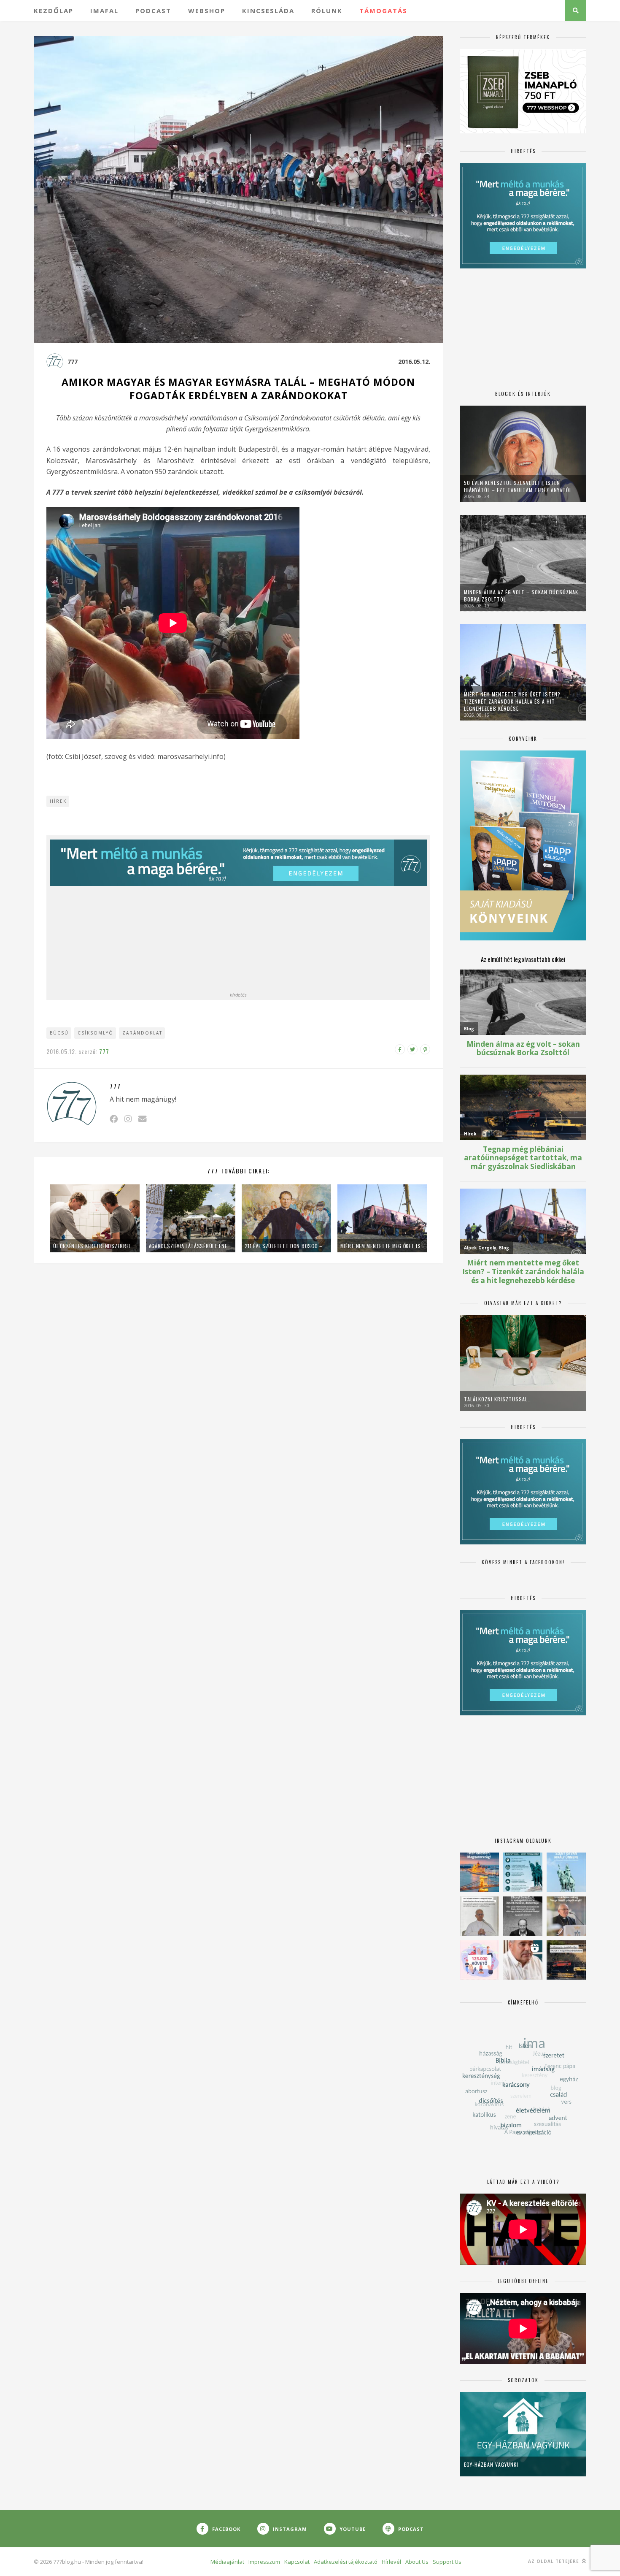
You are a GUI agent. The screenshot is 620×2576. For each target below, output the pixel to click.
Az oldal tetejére (554, 2561)
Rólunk (327, 11)
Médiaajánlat (227, 2562)
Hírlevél (391, 2562)
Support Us (447, 2562)
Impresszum (264, 2562)
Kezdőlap (54, 11)
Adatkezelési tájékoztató (346, 2562)
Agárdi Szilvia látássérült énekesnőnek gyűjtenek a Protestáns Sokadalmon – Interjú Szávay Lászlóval (191, 1246)
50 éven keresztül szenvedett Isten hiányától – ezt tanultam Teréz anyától (518, 486)
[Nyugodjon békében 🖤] (523, 1916)
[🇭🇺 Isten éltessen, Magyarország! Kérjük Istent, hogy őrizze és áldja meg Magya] (479, 1872)
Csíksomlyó (96, 1033)
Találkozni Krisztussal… (497, 1399)
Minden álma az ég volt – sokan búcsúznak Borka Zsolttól (521, 596)
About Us (417, 2562)
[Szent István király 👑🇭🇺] (523, 1872)
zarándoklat (142, 1033)
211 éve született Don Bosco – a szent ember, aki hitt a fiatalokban (286, 1246)
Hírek (58, 801)
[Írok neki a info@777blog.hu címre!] (142, 1119)
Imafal (104, 11)
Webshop (207, 11)
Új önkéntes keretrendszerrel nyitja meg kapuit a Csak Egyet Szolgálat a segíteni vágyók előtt (95, 1246)
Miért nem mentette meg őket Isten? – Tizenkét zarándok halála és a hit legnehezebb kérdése (382, 1246)
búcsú (59, 1033)
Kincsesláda (268, 11)
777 (73, 362)
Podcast (153, 11)
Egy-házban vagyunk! (491, 2464)
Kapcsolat (297, 2562)
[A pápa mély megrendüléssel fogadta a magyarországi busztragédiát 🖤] (479, 1916)
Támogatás (383, 11)
